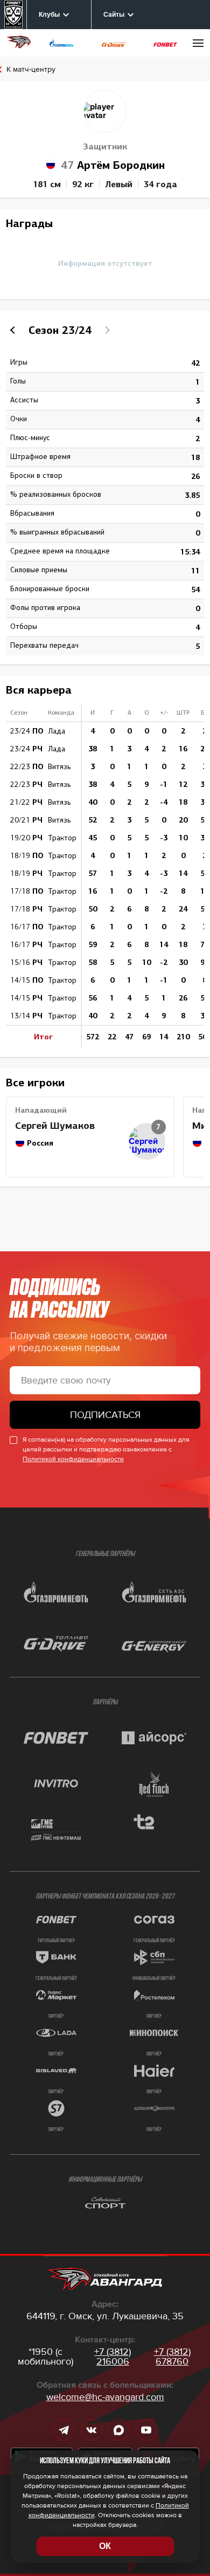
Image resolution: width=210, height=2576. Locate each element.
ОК (105, 2546)
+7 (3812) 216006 (113, 2356)
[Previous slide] (14, 330)
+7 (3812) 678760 (172, 2356)
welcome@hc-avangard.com (105, 2397)
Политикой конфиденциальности (73, 1459)
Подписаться (105, 1415)
